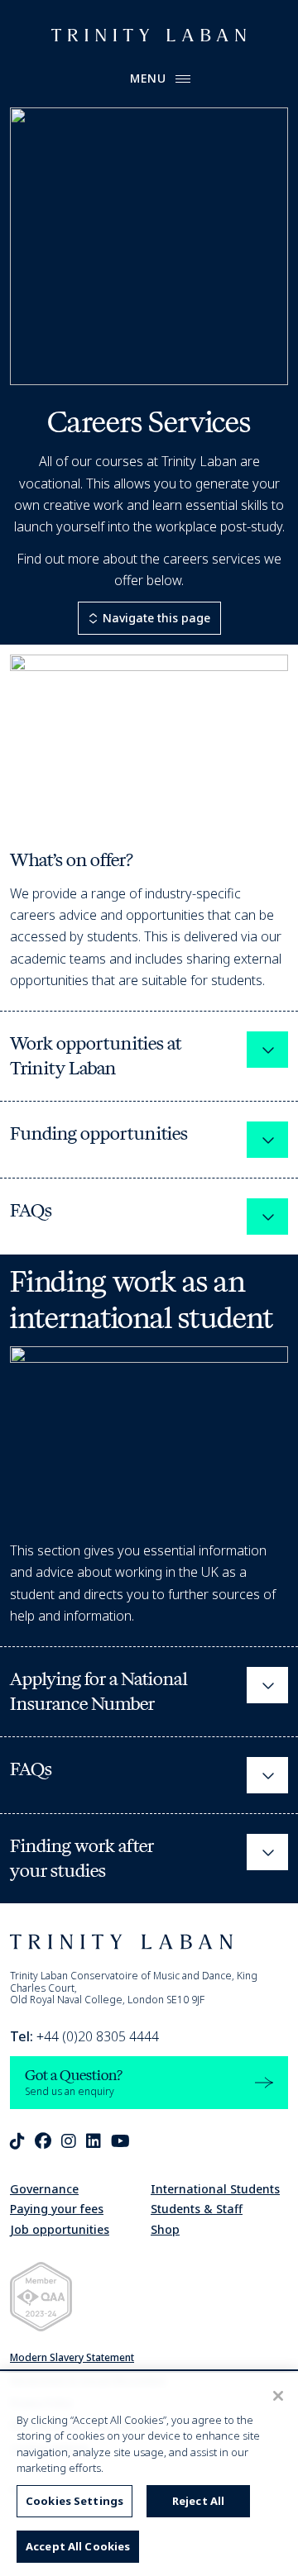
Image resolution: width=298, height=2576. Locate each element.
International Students (215, 2189)
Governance (44, 2189)
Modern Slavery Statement (72, 2357)
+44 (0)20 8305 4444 (84, 2036)
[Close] (278, 2396)
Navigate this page (156, 618)
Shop (165, 2229)
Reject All (198, 2501)
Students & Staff (197, 2209)
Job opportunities (60, 2229)
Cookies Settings (74, 2501)
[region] (149, 2474)
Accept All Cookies (78, 2546)
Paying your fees (57, 2209)
